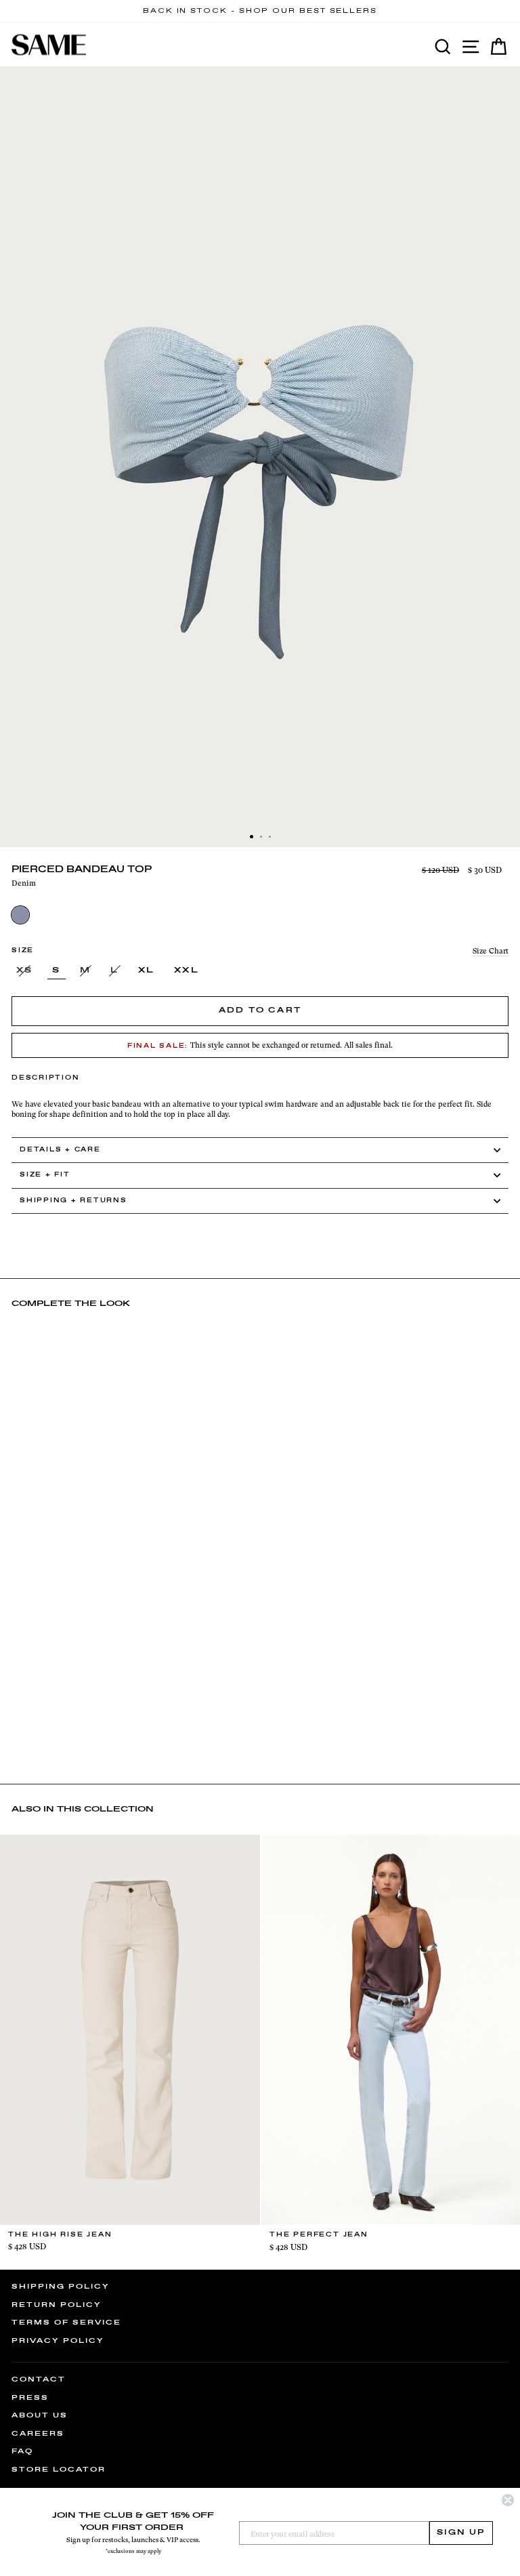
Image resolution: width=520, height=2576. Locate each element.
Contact (39, 2379)
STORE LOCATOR (59, 2470)
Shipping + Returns (73, 1201)
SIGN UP (461, 2533)
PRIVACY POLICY (58, 2341)
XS (25, 970)
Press (30, 2398)
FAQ (22, 2451)
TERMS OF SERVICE (66, 2323)
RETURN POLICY (57, 2305)
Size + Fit (45, 1175)
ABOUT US (40, 2415)
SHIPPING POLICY (61, 2287)
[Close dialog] (508, 2500)
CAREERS (38, 2434)
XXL (187, 970)
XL (147, 970)
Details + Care (60, 1150)
